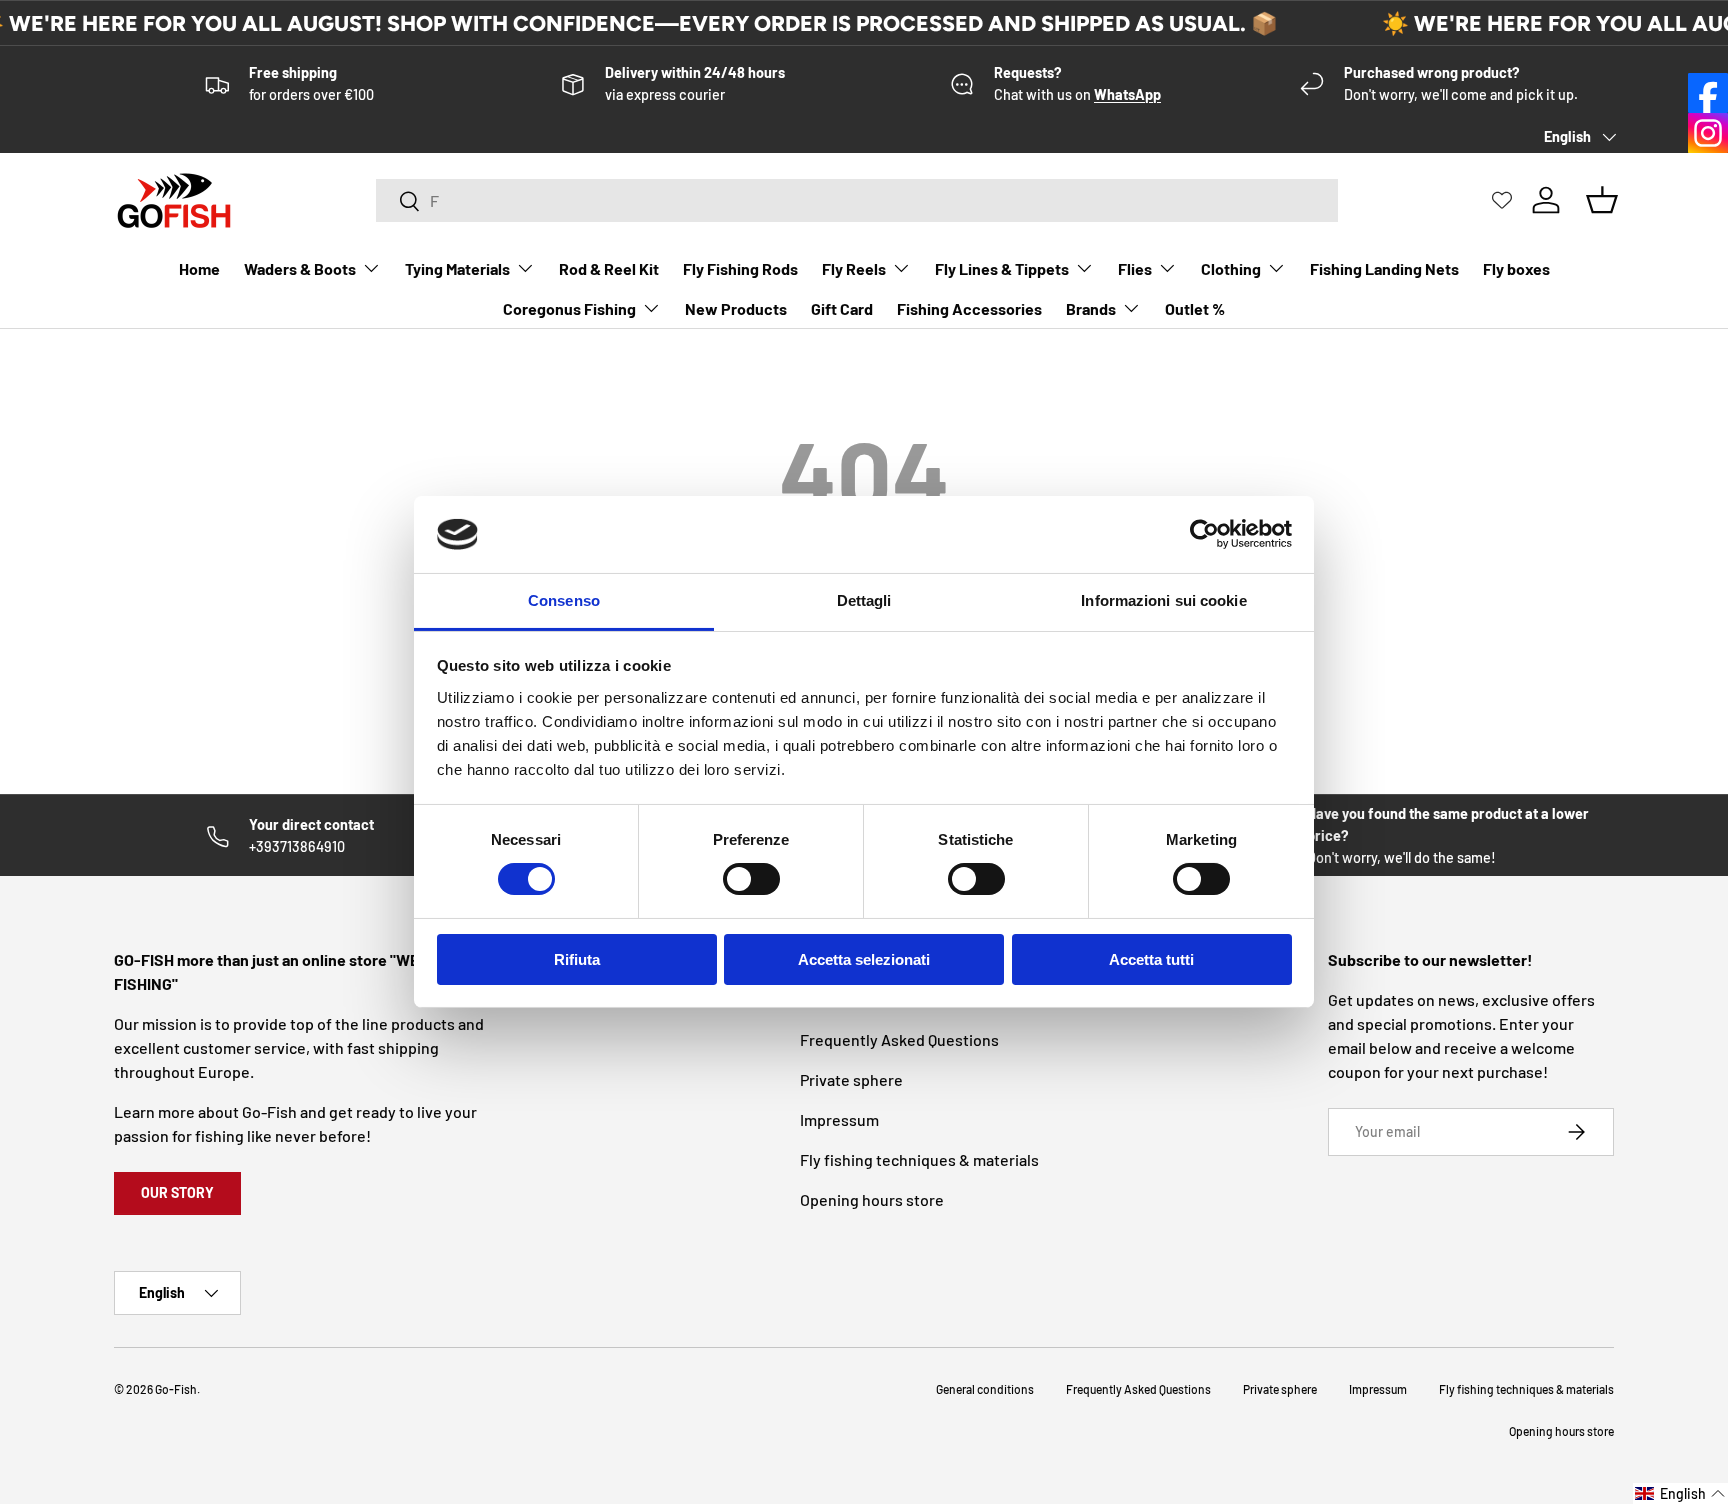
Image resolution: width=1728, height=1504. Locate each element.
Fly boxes (1516, 268)
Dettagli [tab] (864, 600)
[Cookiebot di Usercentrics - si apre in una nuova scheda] (1204, 534)
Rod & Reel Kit (609, 268)
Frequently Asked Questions (899, 1039)
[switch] (751, 879)
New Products (736, 308)
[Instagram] (1708, 133)
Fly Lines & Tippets (1002, 268)
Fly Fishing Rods (740, 268)
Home (199, 268)
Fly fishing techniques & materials (919, 1159)
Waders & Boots (300, 268)
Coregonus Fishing (569, 308)
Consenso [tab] (564, 600)
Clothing (1231, 268)
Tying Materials (457, 268)
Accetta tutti (1151, 959)
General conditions (985, 1389)
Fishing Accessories (969, 308)
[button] (1680, 1493)
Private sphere (851, 1079)
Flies (1135, 268)
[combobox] (857, 200)
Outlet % (1195, 308)
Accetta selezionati (864, 959)
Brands (1091, 308)
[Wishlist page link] (1502, 200)
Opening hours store (872, 1199)
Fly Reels (854, 268)
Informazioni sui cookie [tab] (1163, 600)
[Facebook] (1708, 93)
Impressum (839, 1119)
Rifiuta (577, 959)
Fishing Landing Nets (1384, 268)
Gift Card (842, 308)
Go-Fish (176, 1389)
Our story (177, 1192)
